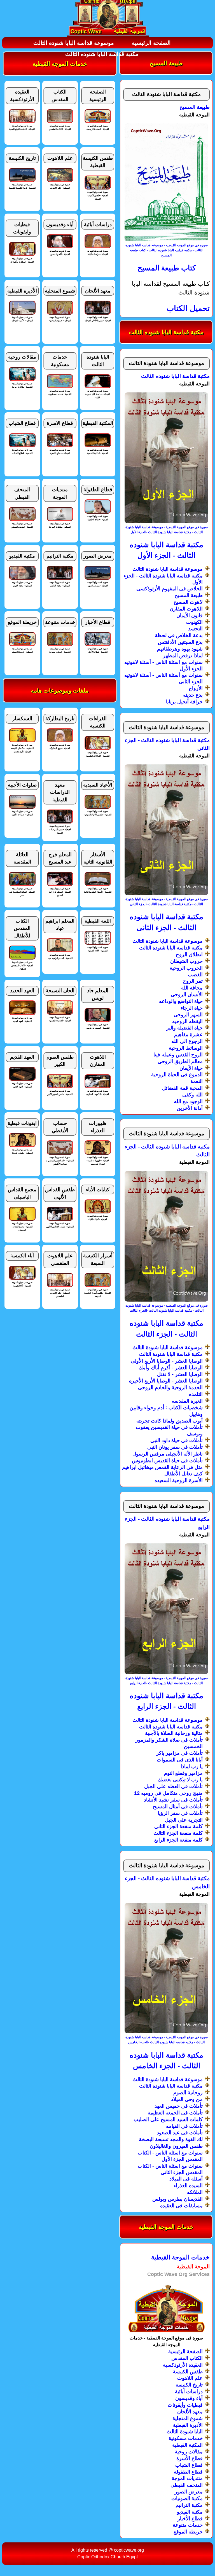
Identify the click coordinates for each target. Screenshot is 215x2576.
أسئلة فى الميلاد (186, 2179)
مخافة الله (192, 988)
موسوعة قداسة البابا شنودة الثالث (74, 43)
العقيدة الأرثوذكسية (183, 2365)
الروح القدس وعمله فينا (178, 1055)
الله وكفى (192, 1095)
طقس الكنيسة (188, 2372)
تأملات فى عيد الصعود (180, 2133)
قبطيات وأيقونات (185, 2405)
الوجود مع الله (188, 1101)
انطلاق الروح (189, 954)
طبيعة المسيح (189, 595)
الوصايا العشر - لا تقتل (180, 1374)
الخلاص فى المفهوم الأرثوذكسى (170, 589)
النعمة (197, 1081)
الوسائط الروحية (186, 1048)
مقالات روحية (189, 2452)
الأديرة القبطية (188, 2425)
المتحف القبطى (187, 2485)
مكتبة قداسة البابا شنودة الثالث (171, 948)
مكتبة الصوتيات (187, 2498)
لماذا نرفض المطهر (183, 656)
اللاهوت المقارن (186, 609)
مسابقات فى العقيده (181, 2206)
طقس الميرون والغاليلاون (176, 2146)
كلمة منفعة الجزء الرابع (178, 1840)
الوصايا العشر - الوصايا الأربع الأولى (167, 1361)
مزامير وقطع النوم (183, 1773)
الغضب (195, 975)
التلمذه (196, 1394)
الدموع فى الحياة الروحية (177, 1075)
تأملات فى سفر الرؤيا (180, 1813)
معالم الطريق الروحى (180, 1061)
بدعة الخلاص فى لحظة (179, 635)
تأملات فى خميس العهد (179, 2106)
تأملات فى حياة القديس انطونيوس (167, 1461)
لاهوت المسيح (188, 602)
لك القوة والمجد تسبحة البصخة (171, 2139)
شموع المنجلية (188, 2418)
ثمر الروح (193, 981)
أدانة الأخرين (190, 1108)
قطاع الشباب (189, 2465)
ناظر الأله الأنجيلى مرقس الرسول (168, 1454)
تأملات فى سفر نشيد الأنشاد (173, 1800)
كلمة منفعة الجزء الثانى (178, 1826)
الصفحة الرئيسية (151, 43)
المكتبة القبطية (187, 2445)
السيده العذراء (188, 2186)
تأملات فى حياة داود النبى (177, 1440)
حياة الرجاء (192, 1008)
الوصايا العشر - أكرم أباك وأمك (171, 1368)
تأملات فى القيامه (184, 2126)
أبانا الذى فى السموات (180, 1760)
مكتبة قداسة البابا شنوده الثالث (102, 54)
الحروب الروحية (186, 968)
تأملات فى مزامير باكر (179, 1753)
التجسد (195, 629)
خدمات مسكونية (186, 2438)
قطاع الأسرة (190, 2458)
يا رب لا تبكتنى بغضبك (180, 1780)
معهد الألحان (190, 2412)
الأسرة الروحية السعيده (179, 1480)
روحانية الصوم (188, 2093)
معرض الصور (189, 2492)
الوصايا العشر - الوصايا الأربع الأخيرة (166, 1381)
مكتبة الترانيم (189, 2505)
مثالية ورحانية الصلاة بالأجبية (174, 1733)
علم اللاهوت (190, 2378)
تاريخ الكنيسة (189, 2385)
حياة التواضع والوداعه (181, 1001)
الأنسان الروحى (187, 995)
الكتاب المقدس (187, 2358)
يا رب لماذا (192, 1767)
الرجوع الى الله (187, 1041)
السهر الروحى (188, 1015)
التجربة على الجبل (184, 1820)
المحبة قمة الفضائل (182, 1088)
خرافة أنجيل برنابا (184, 702)
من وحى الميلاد (187, 2099)
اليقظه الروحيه (187, 1021)
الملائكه (195, 2192)
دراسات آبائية (189, 2392)
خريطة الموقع (188, 2532)
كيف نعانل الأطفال (184, 1474)
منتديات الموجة (187, 2478)
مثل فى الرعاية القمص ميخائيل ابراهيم (162, 1467)
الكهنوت (194, 622)
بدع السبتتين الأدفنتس (180, 642)
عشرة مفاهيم (188, 1035)
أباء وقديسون (189, 2398)
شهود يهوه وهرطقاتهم (180, 649)
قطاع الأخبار (190, 2519)
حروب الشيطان (186, 961)
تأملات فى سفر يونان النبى (175, 1447)
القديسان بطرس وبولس (177, 2199)
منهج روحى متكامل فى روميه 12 (168, 1793)
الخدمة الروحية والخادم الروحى (170, 1388)
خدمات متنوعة (188, 2525)
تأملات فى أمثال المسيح (178, 1807)
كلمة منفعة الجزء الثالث (178, 1833)
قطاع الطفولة (188, 2472)
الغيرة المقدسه (187, 1401)
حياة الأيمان (191, 1068)
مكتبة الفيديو (190, 2512)
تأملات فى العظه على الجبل (173, 1786)
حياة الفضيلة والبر (184, 1028)
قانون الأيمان (190, 616)
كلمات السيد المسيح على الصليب (168, 2119)
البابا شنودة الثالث (185, 2432)
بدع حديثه (193, 695)
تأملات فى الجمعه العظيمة (175, 2113)
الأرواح (196, 688)
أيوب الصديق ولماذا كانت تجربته (170, 1421)
